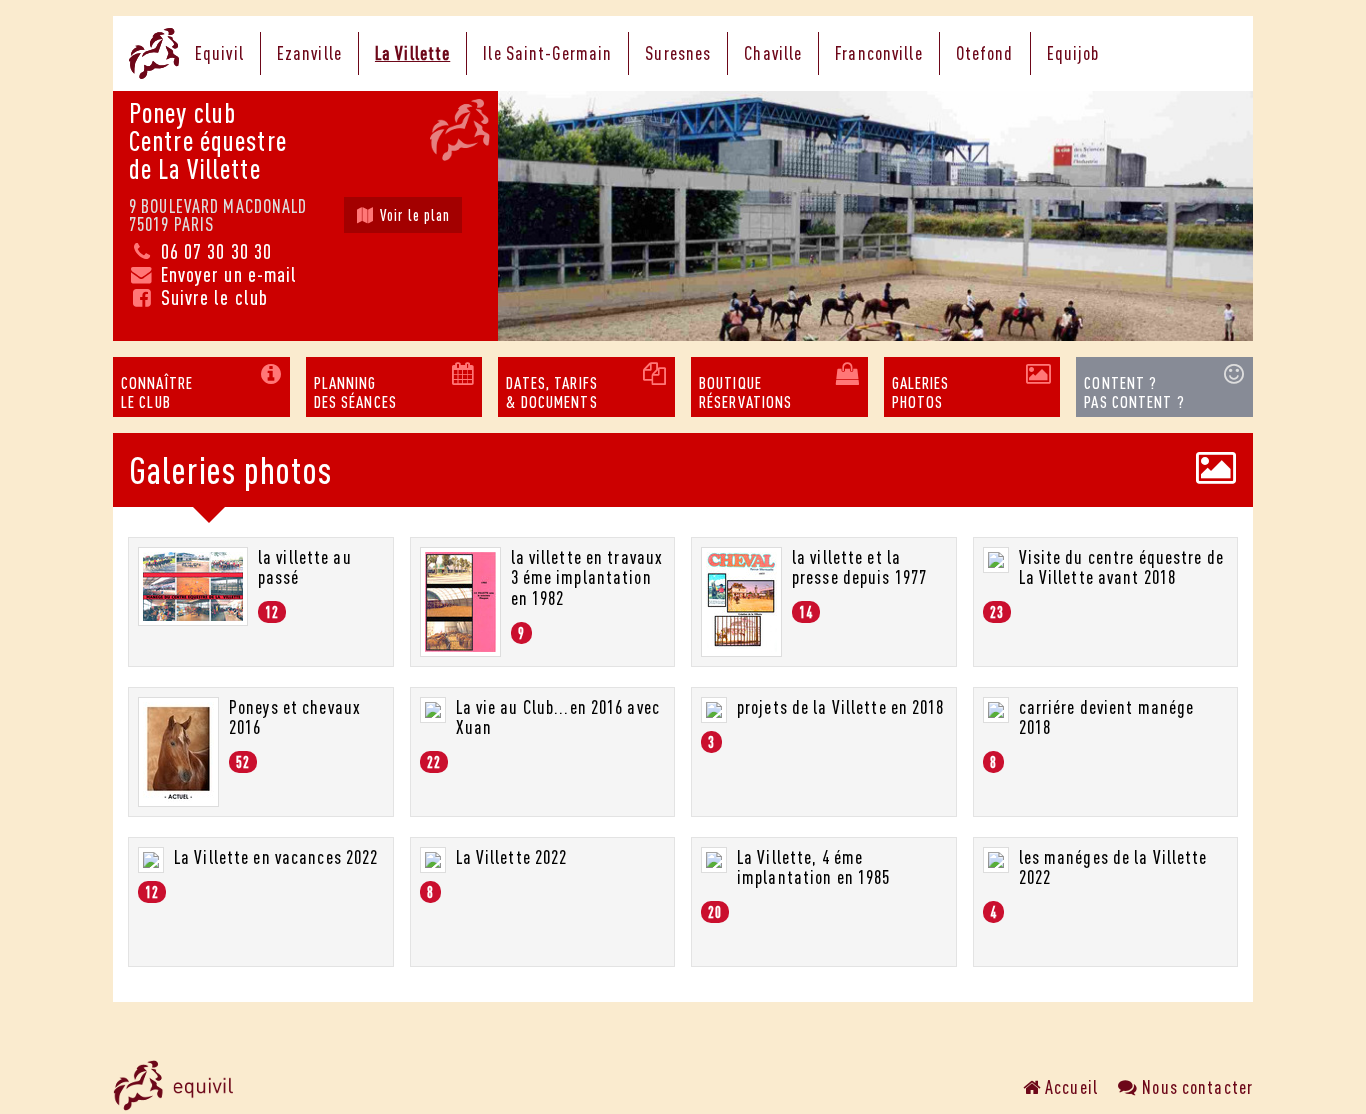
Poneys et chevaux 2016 (295, 717)
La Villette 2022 (512, 857)
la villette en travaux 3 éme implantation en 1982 (587, 577)
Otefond (985, 53)
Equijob (1073, 53)
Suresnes (678, 53)
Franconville (878, 53)
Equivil (219, 53)
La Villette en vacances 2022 (276, 857)
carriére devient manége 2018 (1107, 717)
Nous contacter (1195, 1087)
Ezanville (309, 53)
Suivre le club (211, 297)
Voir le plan (413, 215)
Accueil (1069, 1087)
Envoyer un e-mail (226, 274)
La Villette (412, 53)
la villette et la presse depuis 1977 (859, 567)
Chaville (773, 53)
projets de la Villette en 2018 (841, 707)
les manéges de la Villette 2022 (1113, 867)
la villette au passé (305, 567)
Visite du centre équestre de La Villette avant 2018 (1121, 567)
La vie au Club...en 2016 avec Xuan (558, 717)
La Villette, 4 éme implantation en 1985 (813, 867)
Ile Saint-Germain (547, 53)
